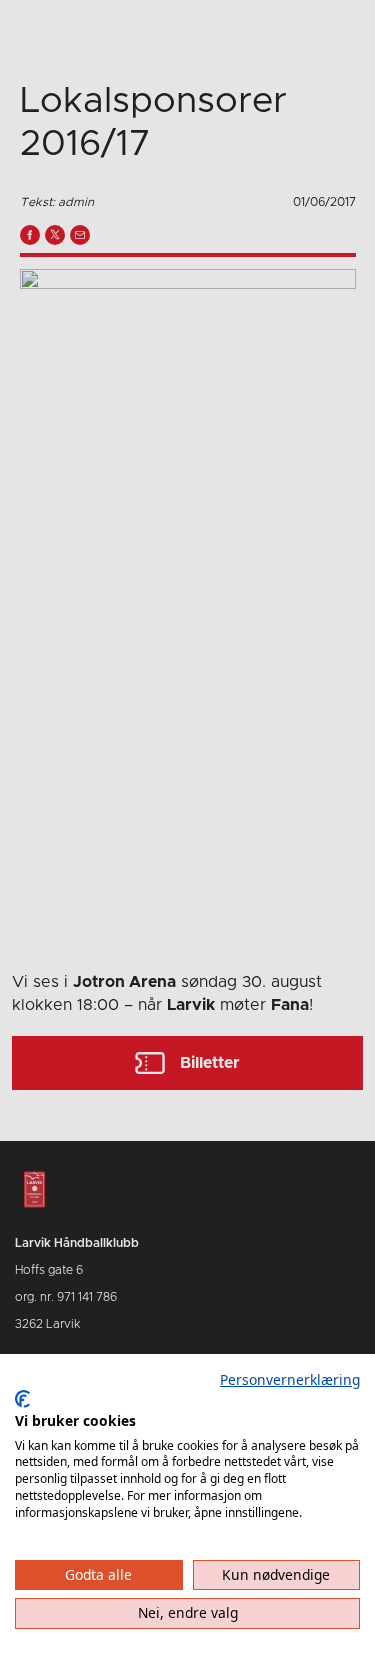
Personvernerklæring (290, 1379)
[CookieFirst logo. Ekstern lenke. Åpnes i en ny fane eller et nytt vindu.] (22, 1399)
